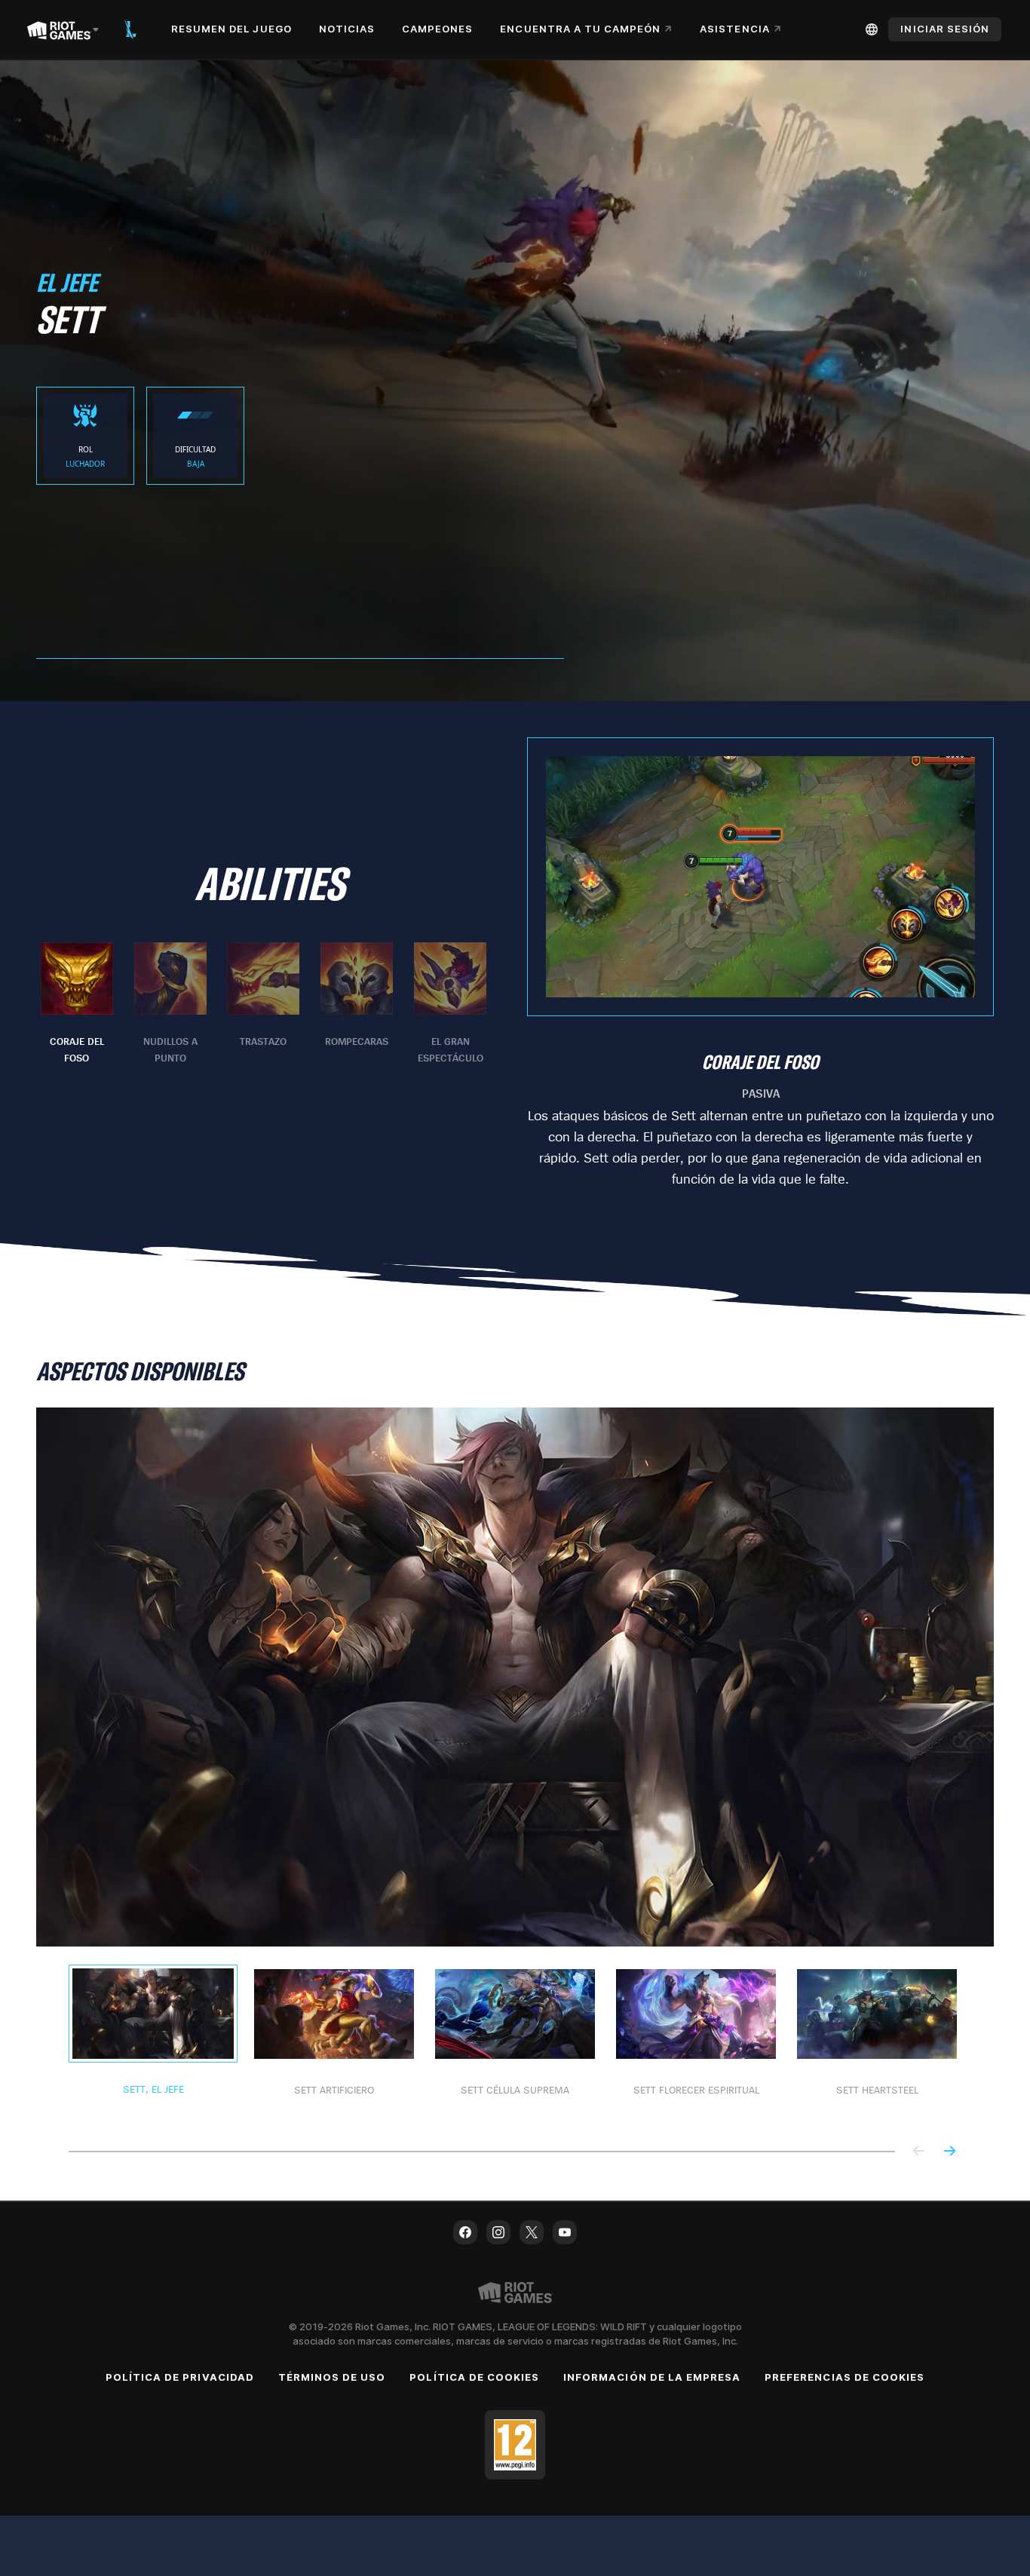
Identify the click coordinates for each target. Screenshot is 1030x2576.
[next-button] (949, 2152)
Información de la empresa (652, 2377)
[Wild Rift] (130, 29)
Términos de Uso (332, 2377)
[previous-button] (919, 2152)
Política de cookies (474, 2377)
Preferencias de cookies (845, 2377)
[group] (264, 1004)
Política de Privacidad (180, 2377)
